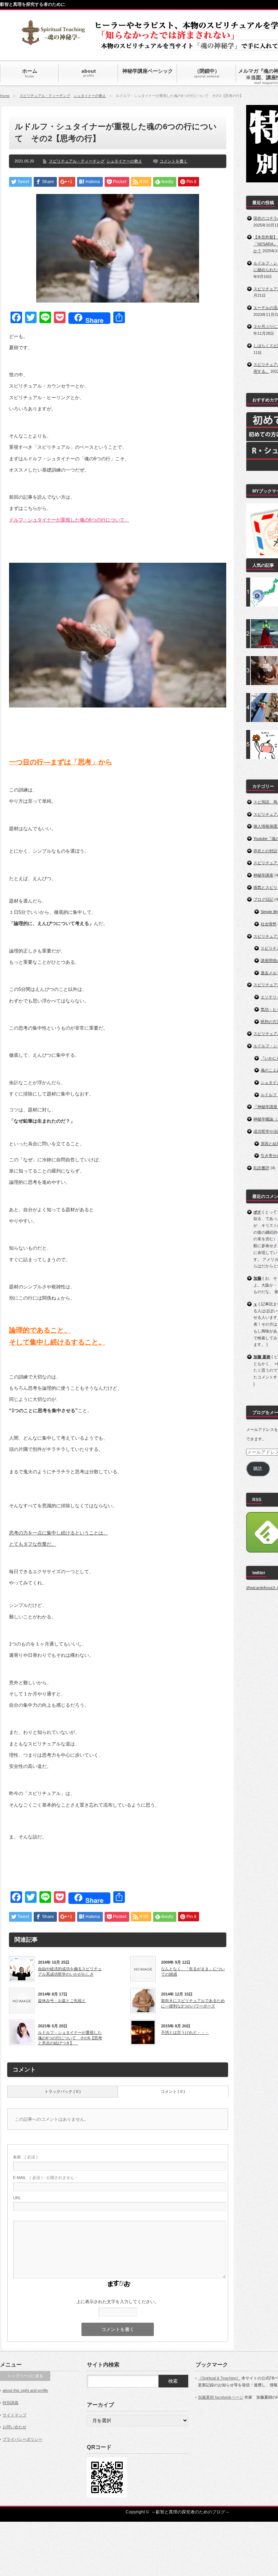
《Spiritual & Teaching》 (219, 2378)
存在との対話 (265, 851)
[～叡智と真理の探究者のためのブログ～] (53, 42)
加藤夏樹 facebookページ (221, 2397)
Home (5, 96)
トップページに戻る (25, 2376)
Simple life (269, 912)
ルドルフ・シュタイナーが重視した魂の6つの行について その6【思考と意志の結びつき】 (70, 2038)
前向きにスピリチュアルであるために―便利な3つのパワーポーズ (193, 2003)
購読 (258, 1469)
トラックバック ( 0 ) (63, 2091)
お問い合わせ (14, 2427)
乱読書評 (261, 1168)
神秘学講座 (263, 875)
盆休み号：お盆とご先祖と (62, 2001)
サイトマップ (14, 2415)
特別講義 (10, 2403)
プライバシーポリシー (22, 2439)
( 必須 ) (25, 2157)
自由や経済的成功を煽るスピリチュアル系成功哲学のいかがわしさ (70, 1971)
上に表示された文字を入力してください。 (118, 2302)
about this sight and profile (25, 2390)
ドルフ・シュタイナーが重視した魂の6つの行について (69, 520)
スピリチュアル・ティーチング (45, 96)
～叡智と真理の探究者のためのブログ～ (190, 2512)
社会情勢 (269, 924)
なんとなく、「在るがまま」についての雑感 (193, 1971)
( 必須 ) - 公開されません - (45, 2178)
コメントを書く (174, 161)
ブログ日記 (263, 899)
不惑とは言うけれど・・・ (185, 2032)
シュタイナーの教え (90, 96)
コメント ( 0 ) (173, 2091)
